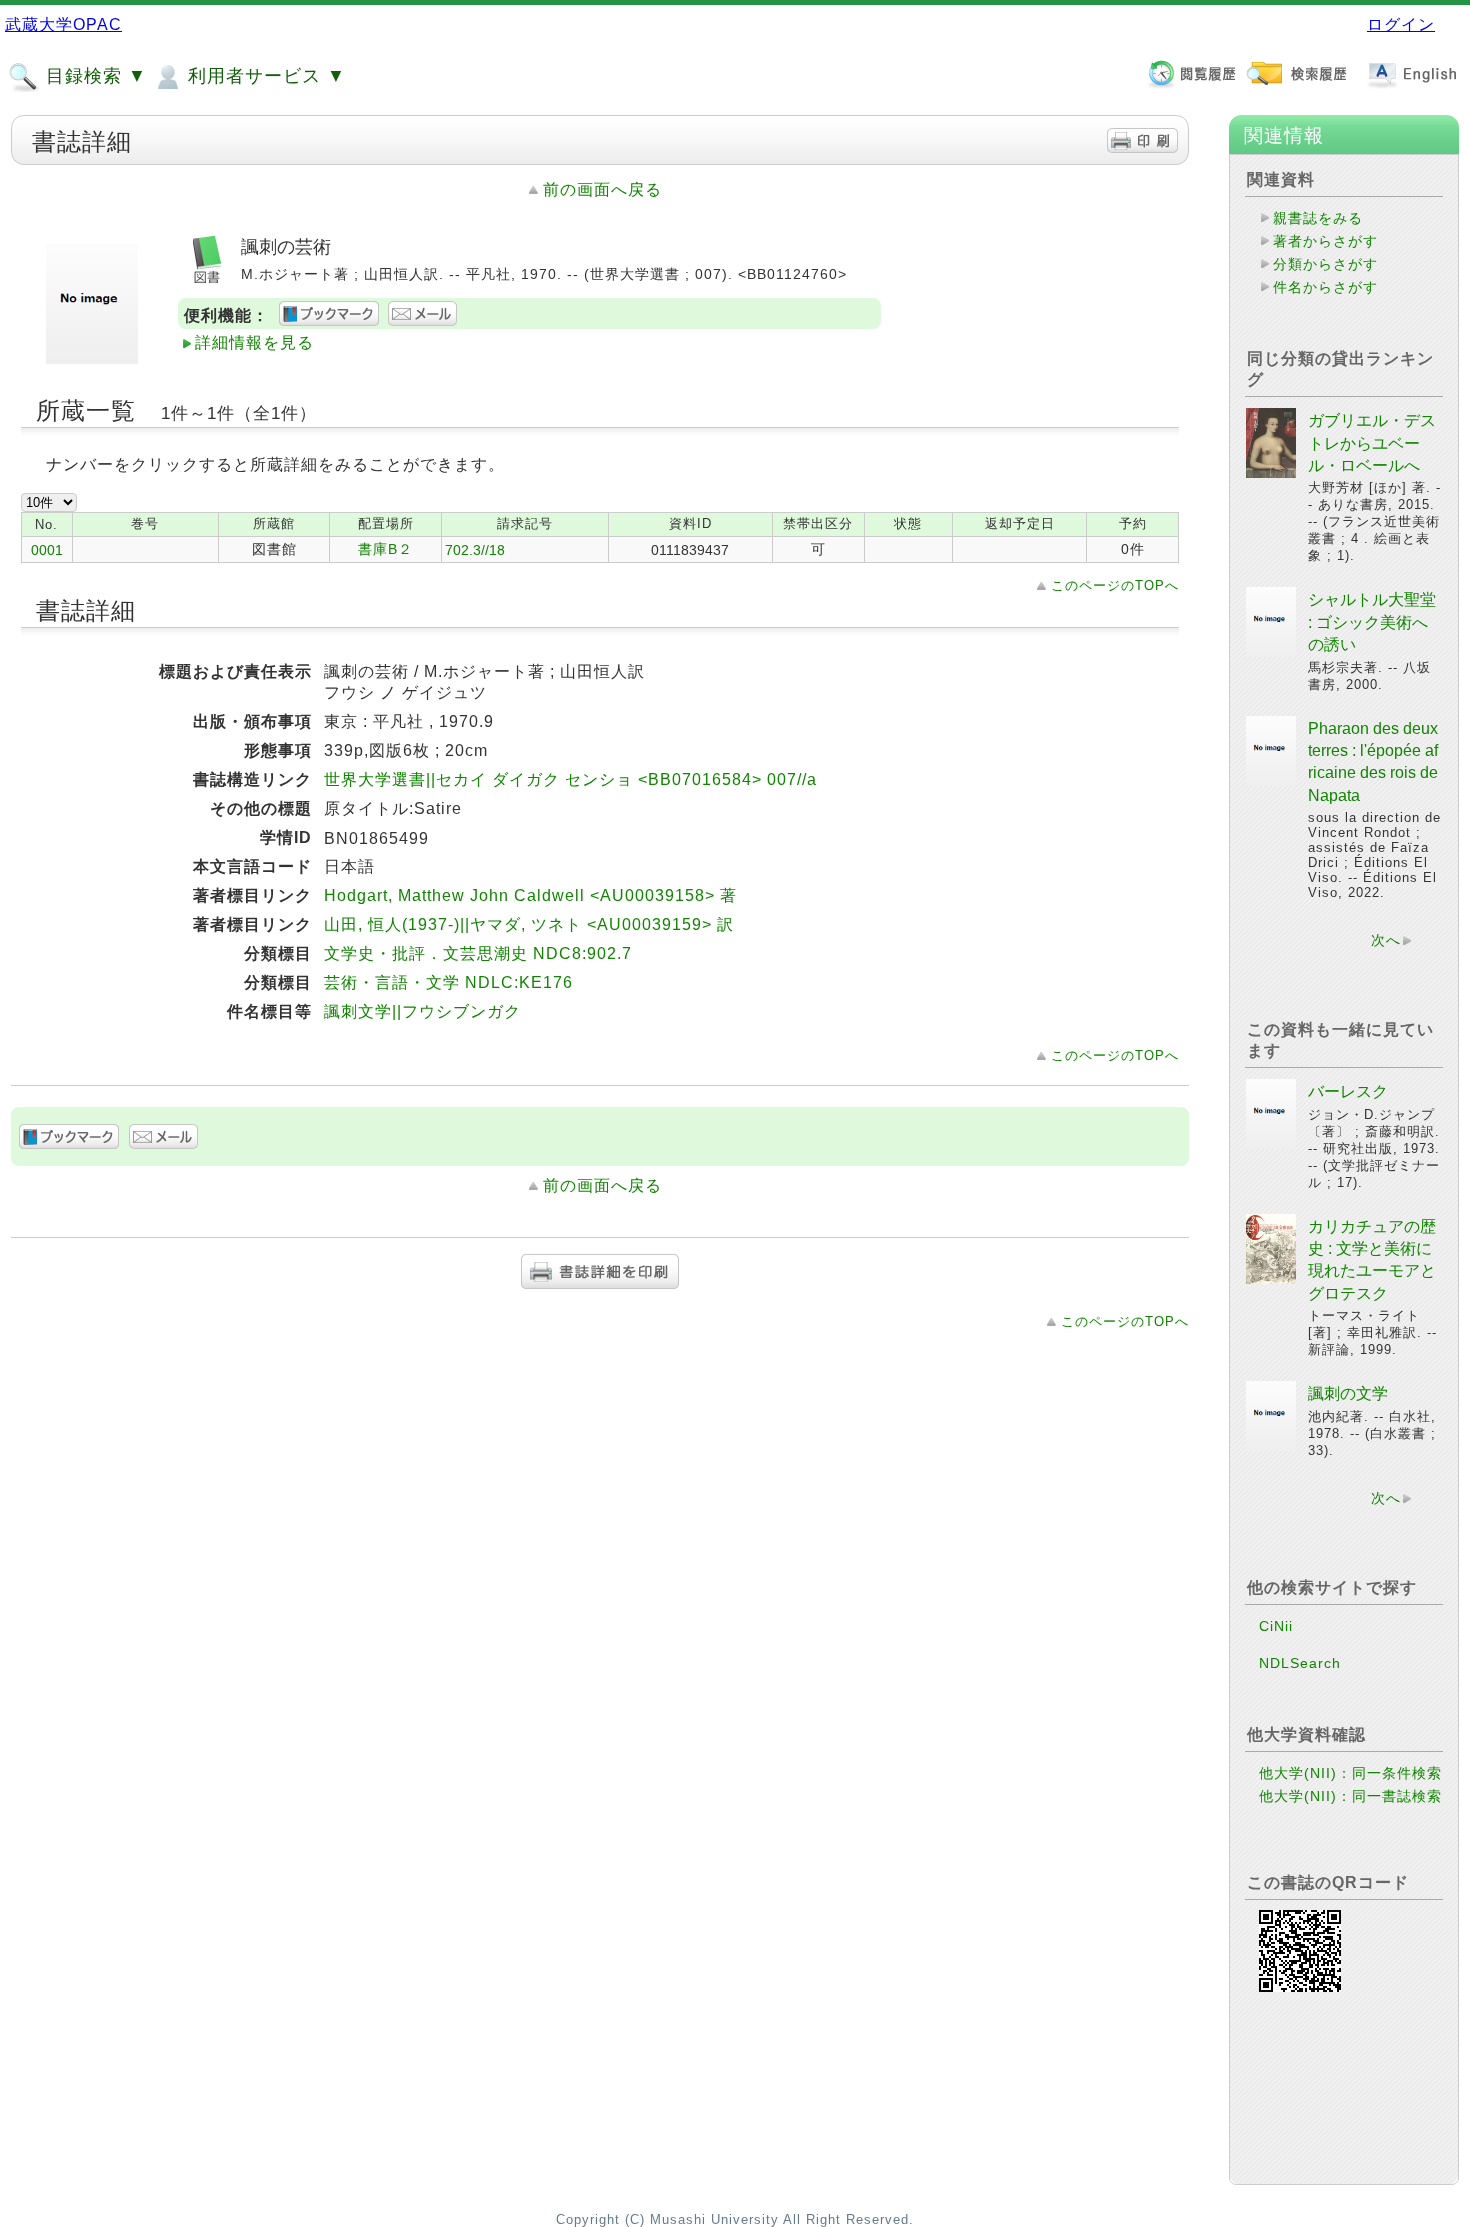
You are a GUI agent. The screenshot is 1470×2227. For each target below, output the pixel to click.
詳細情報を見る (254, 342)
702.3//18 (475, 550)
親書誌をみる (1318, 218)
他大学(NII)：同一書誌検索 (1350, 1796)
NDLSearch (1300, 1663)
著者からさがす (1325, 241)
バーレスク (1348, 1091)
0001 (47, 550)
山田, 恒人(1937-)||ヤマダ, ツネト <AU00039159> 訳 (529, 924)
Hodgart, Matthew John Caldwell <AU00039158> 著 (530, 895)
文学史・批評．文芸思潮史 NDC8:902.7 (478, 953)
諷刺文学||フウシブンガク (422, 1011)
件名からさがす (1325, 287)
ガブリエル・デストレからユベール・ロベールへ (1372, 443)
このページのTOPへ (1115, 585)
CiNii (1276, 1626)
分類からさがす (1325, 264)
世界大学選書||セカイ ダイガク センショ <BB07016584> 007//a (570, 779)
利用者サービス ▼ (264, 76)
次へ (1386, 940)
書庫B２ (385, 549)
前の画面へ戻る (602, 189)
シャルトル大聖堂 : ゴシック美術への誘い (1372, 622)
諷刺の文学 (1348, 1393)
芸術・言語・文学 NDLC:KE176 (448, 982)
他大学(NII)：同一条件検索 (1350, 1773)
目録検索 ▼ (93, 76)
